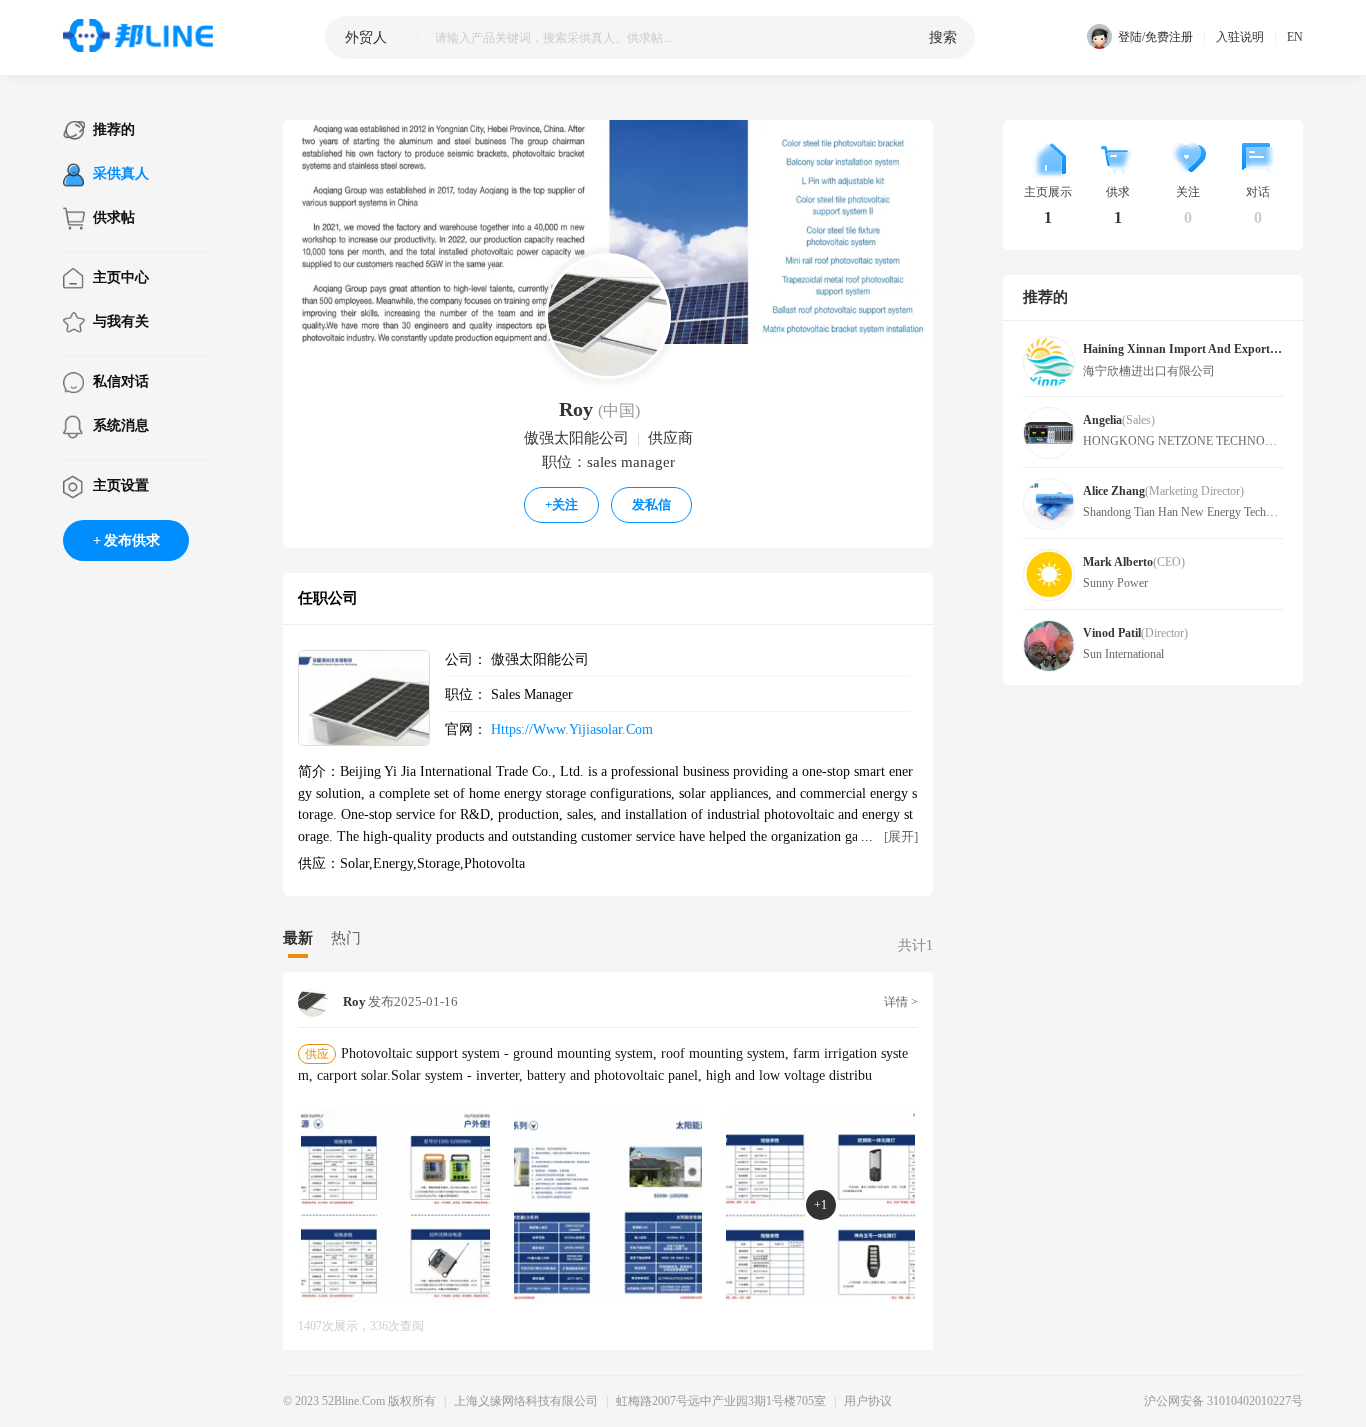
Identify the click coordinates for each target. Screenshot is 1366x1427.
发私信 (651, 504)
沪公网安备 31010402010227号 (1223, 1401)
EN (1295, 37)
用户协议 (868, 1401)
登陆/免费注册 (1155, 37)
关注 (561, 504)
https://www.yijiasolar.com (572, 729)
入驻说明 (1240, 37)
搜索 (943, 37)
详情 (901, 1002)
